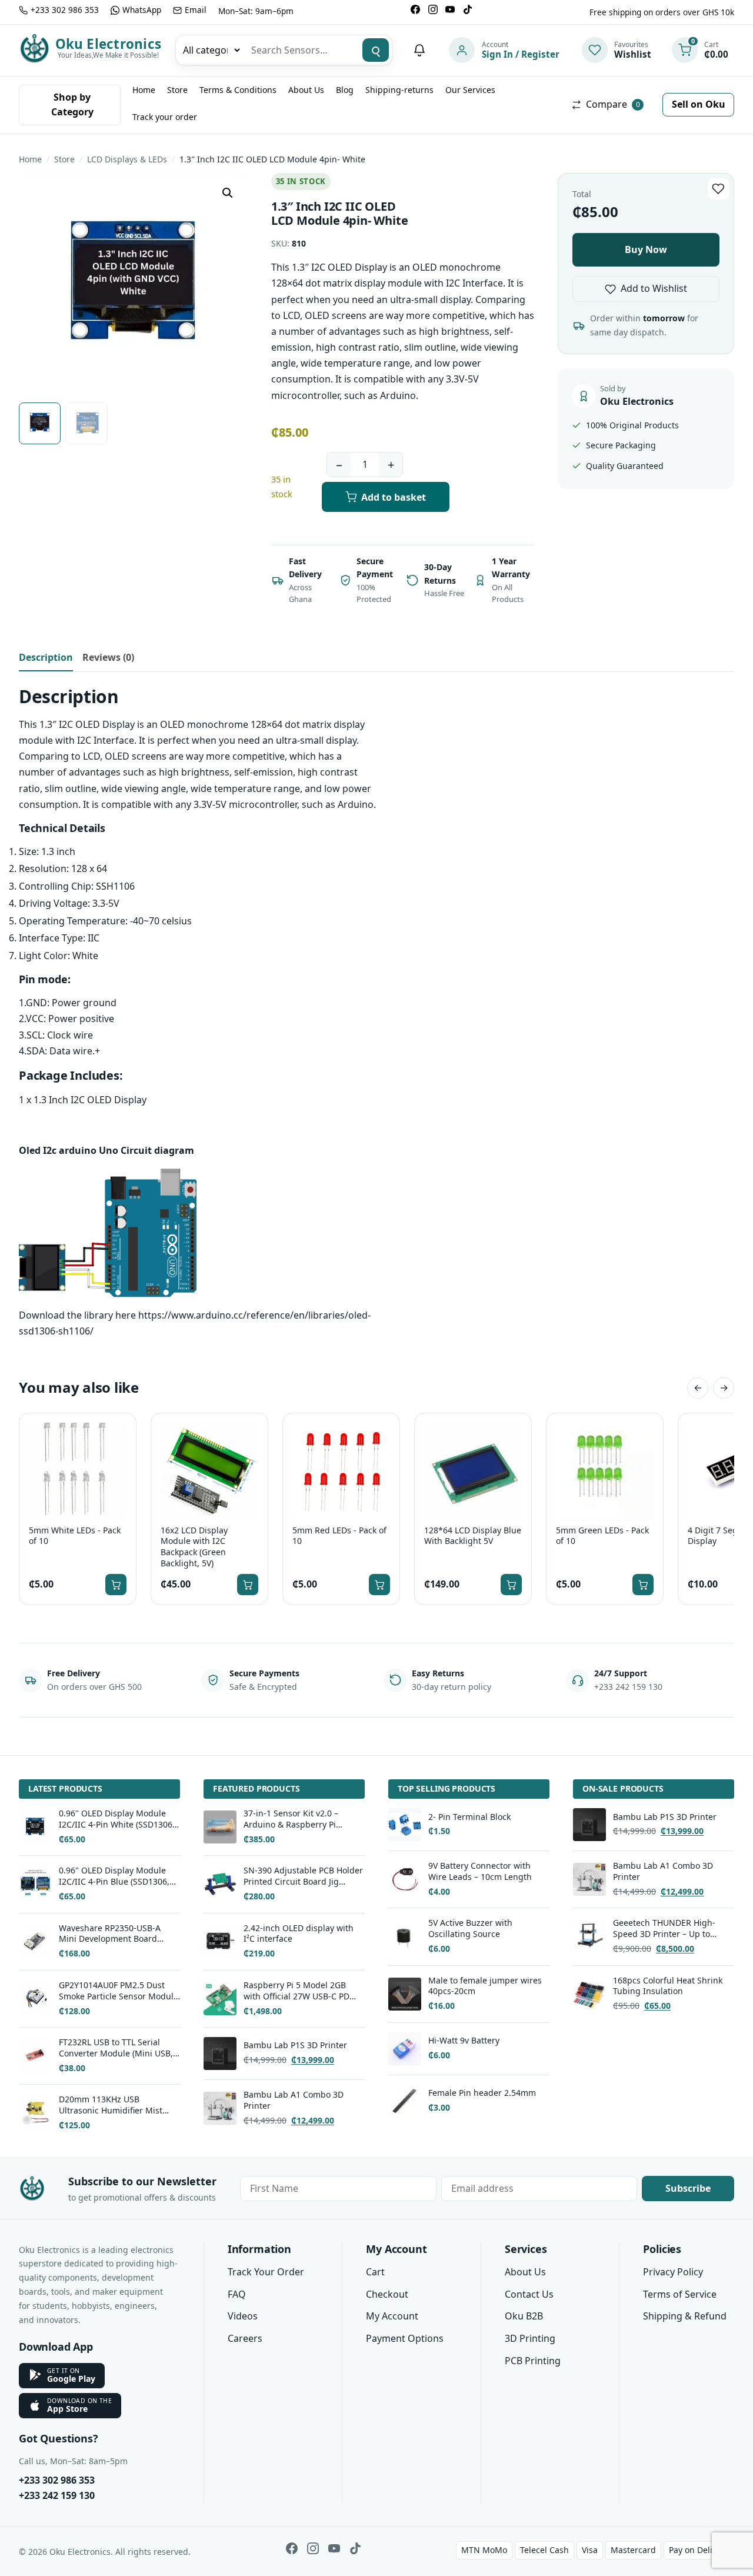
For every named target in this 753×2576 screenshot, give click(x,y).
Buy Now (646, 249)
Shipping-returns (399, 90)
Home (144, 90)
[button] (228, 193)
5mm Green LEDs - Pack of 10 (602, 1536)
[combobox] (301, 50)
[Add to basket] (116, 1585)
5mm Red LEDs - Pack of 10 (339, 1536)
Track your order (165, 117)
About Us (306, 90)
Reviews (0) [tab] (108, 657)
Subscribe (688, 2188)
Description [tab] (46, 657)
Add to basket (394, 497)
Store (177, 90)
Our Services (470, 90)
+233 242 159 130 (57, 2495)
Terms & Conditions (238, 90)
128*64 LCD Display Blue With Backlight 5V (473, 1536)
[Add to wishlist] (718, 189)
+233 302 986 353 (57, 2480)
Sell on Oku (699, 104)
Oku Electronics (108, 44)
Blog (345, 90)
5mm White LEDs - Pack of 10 (75, 1536)
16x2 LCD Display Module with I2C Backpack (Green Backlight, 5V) (194, 1547)
